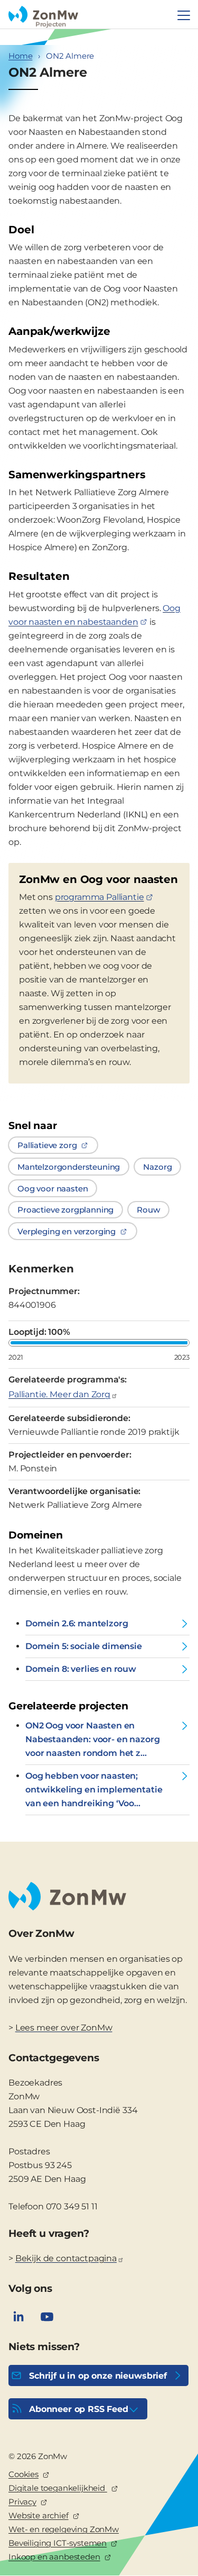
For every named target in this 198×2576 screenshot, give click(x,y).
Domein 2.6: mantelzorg (77, 1623)
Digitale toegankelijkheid (58, 2488)
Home (20, 56)
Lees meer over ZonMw (64, 2028)
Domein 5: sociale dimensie (84, 1646)
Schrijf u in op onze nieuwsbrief (98, 2376)
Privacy (22, 2502)
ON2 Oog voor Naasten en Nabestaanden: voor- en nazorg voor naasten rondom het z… (92, 1739)
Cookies (23, 2474)
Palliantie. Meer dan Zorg (59, 1394)
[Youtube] (47, 2317)
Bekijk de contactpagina (66, 2258)
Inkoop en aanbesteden (54, 2557)
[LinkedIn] (18, 2317)
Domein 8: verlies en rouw (81, 1669)
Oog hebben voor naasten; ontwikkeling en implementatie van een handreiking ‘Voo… (94, 1790)
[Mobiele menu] (184, 15)
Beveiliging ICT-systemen (58, 2543)
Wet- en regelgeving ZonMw (64, 2529)
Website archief (39, 2515)
